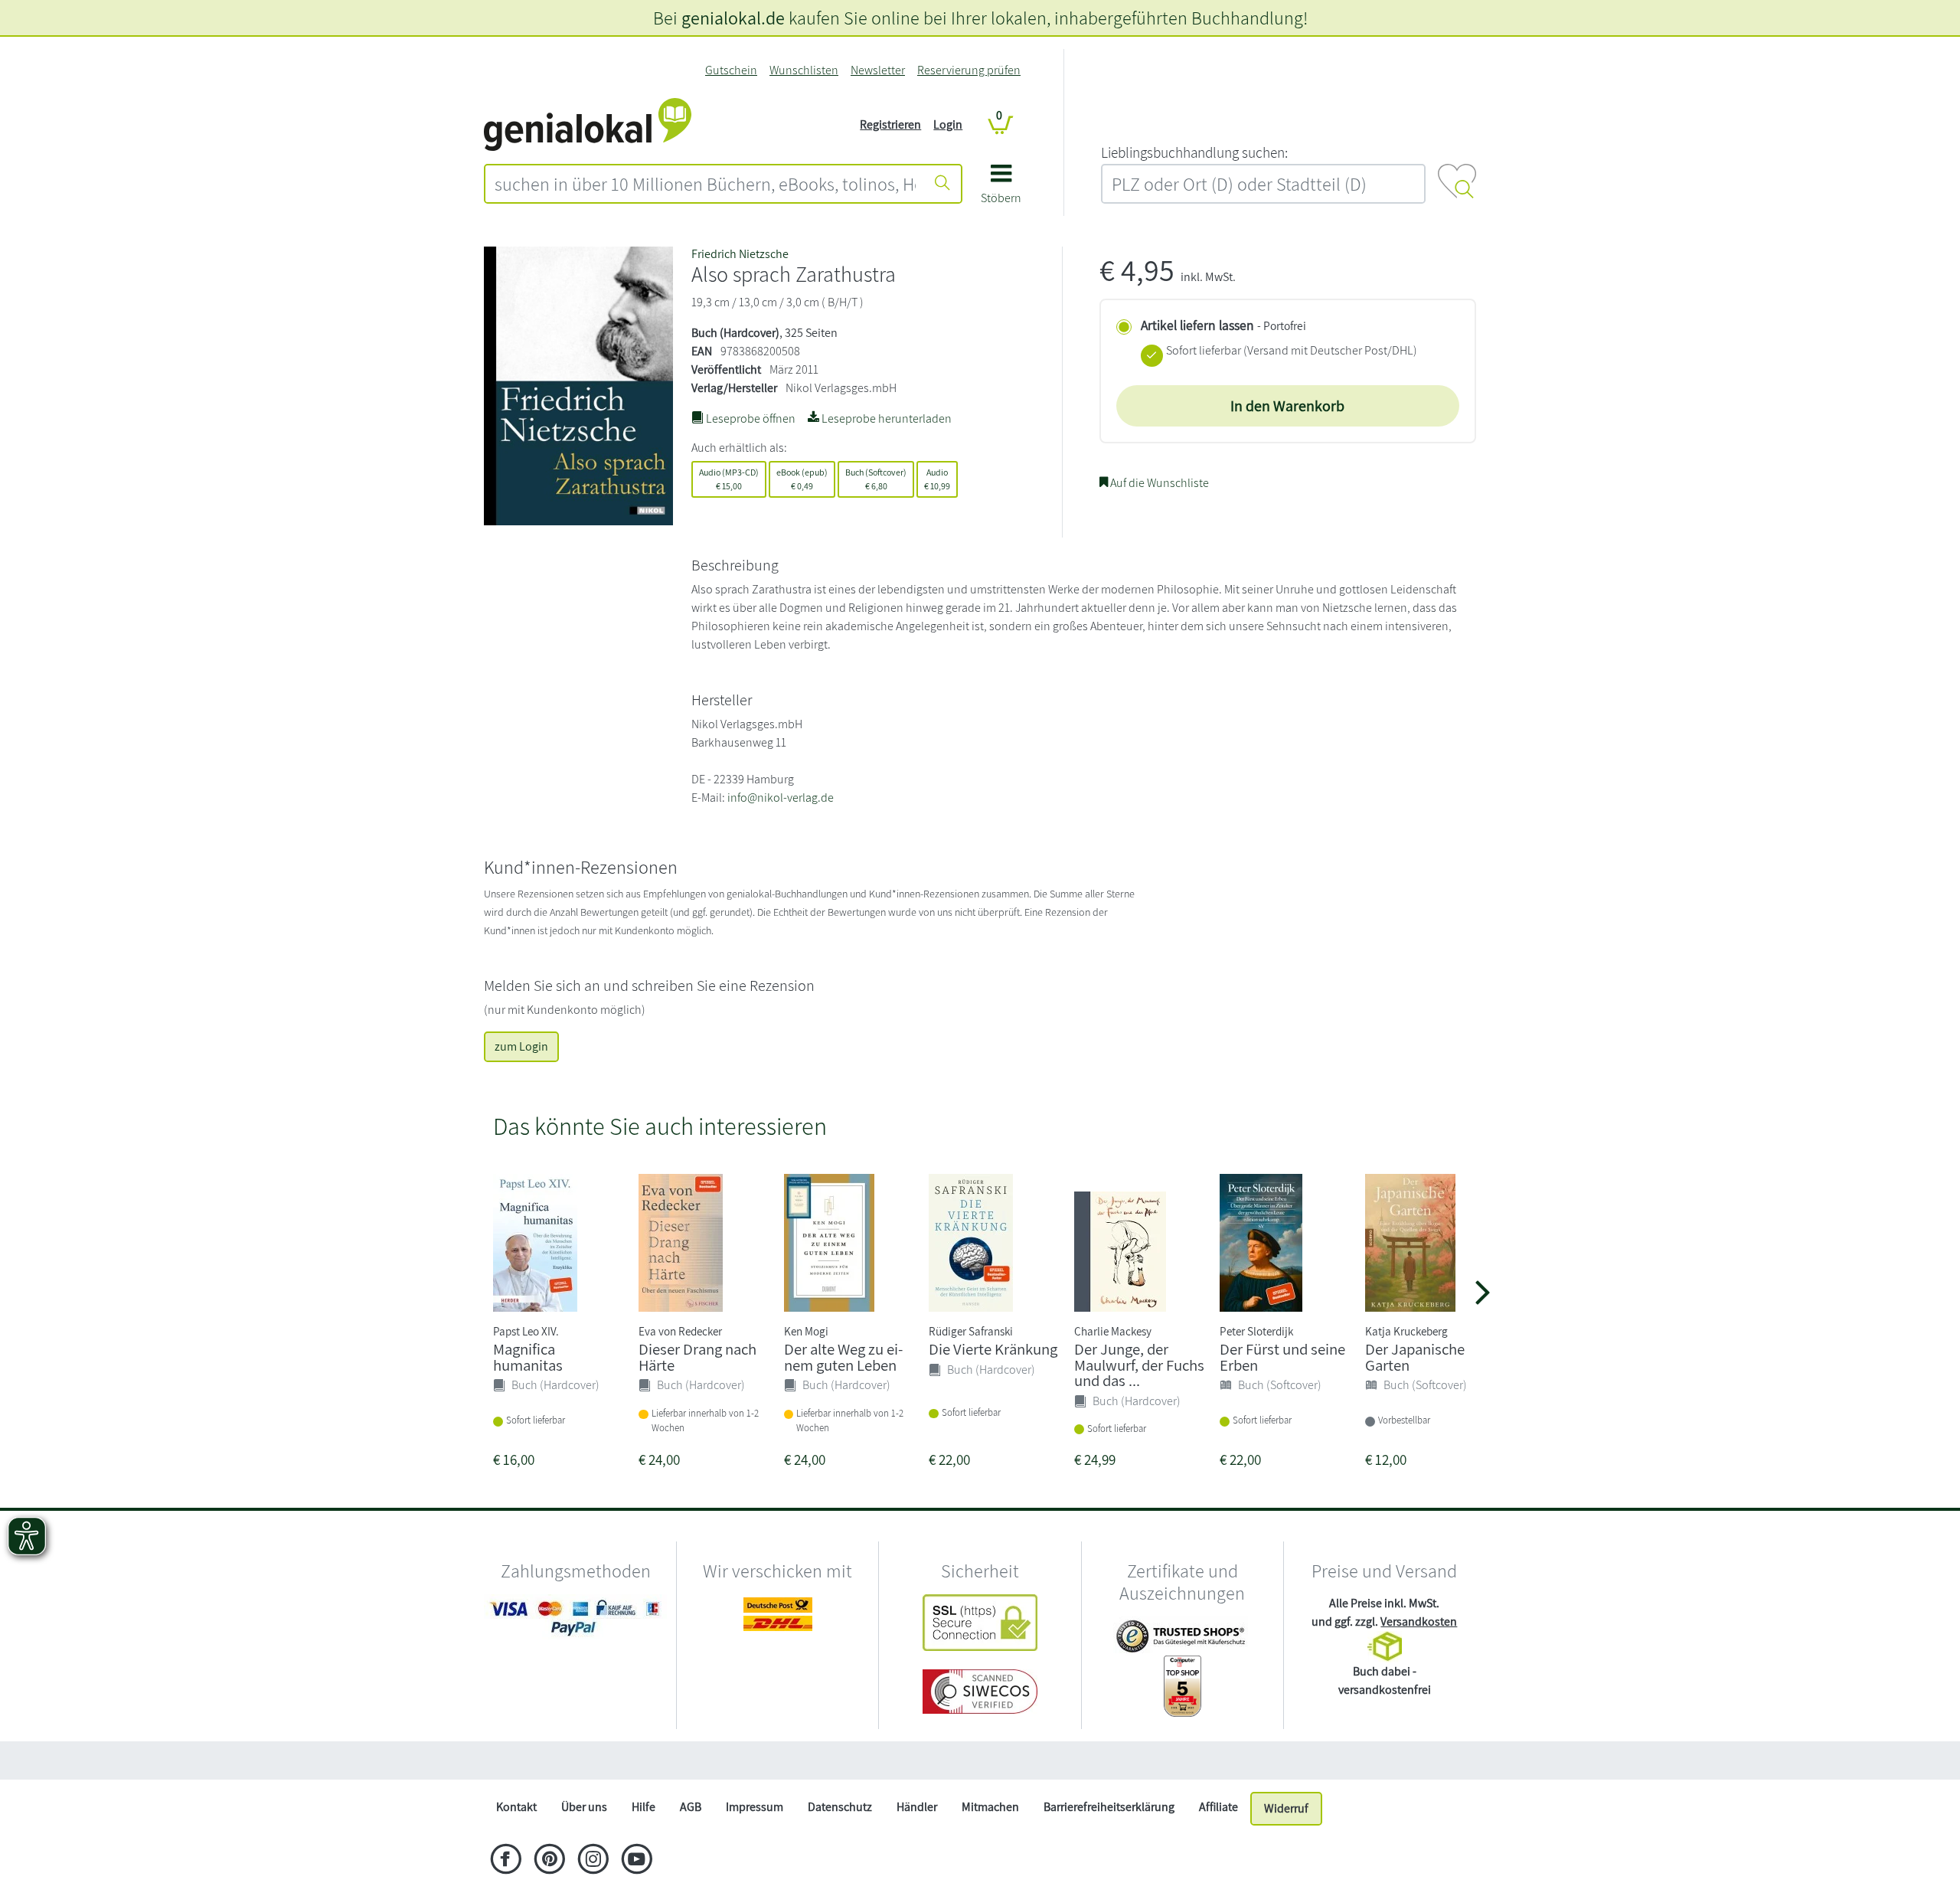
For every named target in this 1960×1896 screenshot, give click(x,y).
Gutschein (731, 70)
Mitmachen (990, 1807)
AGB (691, 1807)
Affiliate (1218, 1807)
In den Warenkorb (1287, 406)
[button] (1001, 190)
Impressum (755, 1807)
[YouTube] (637, 1861)
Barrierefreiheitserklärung (1109, 1807)
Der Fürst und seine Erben (1282, 1357)
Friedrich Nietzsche (740, 254)
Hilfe (644, 1807)
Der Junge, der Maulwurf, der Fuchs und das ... (1139, 1365)
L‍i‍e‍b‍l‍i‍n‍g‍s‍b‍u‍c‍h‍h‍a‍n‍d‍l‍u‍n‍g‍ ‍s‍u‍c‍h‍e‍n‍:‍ (1194, 152)
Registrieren (890, 124)
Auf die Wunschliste (1158, 483)
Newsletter (878, 70)
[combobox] (705, 184)
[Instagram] (593, 1861)
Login (948, 124)
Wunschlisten (804, 70)
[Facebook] (506, 1861)
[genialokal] (588, 124)
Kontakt (516, 1807)
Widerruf (1286, 1808)
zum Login (521, 1046)
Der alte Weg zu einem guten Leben (843, 1357)
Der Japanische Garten (1415, 1357)
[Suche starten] (942, 184)
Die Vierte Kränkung (993, 1349)
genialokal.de (733, 18)
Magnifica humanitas (528, 1357)
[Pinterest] (549, 1861)
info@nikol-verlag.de (781, 798)
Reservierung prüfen (969, 70)
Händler (917, 1807)
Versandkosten (1419, 1621)
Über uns (584, 1807)
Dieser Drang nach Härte (697, 1357)
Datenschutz (840, 1807)
